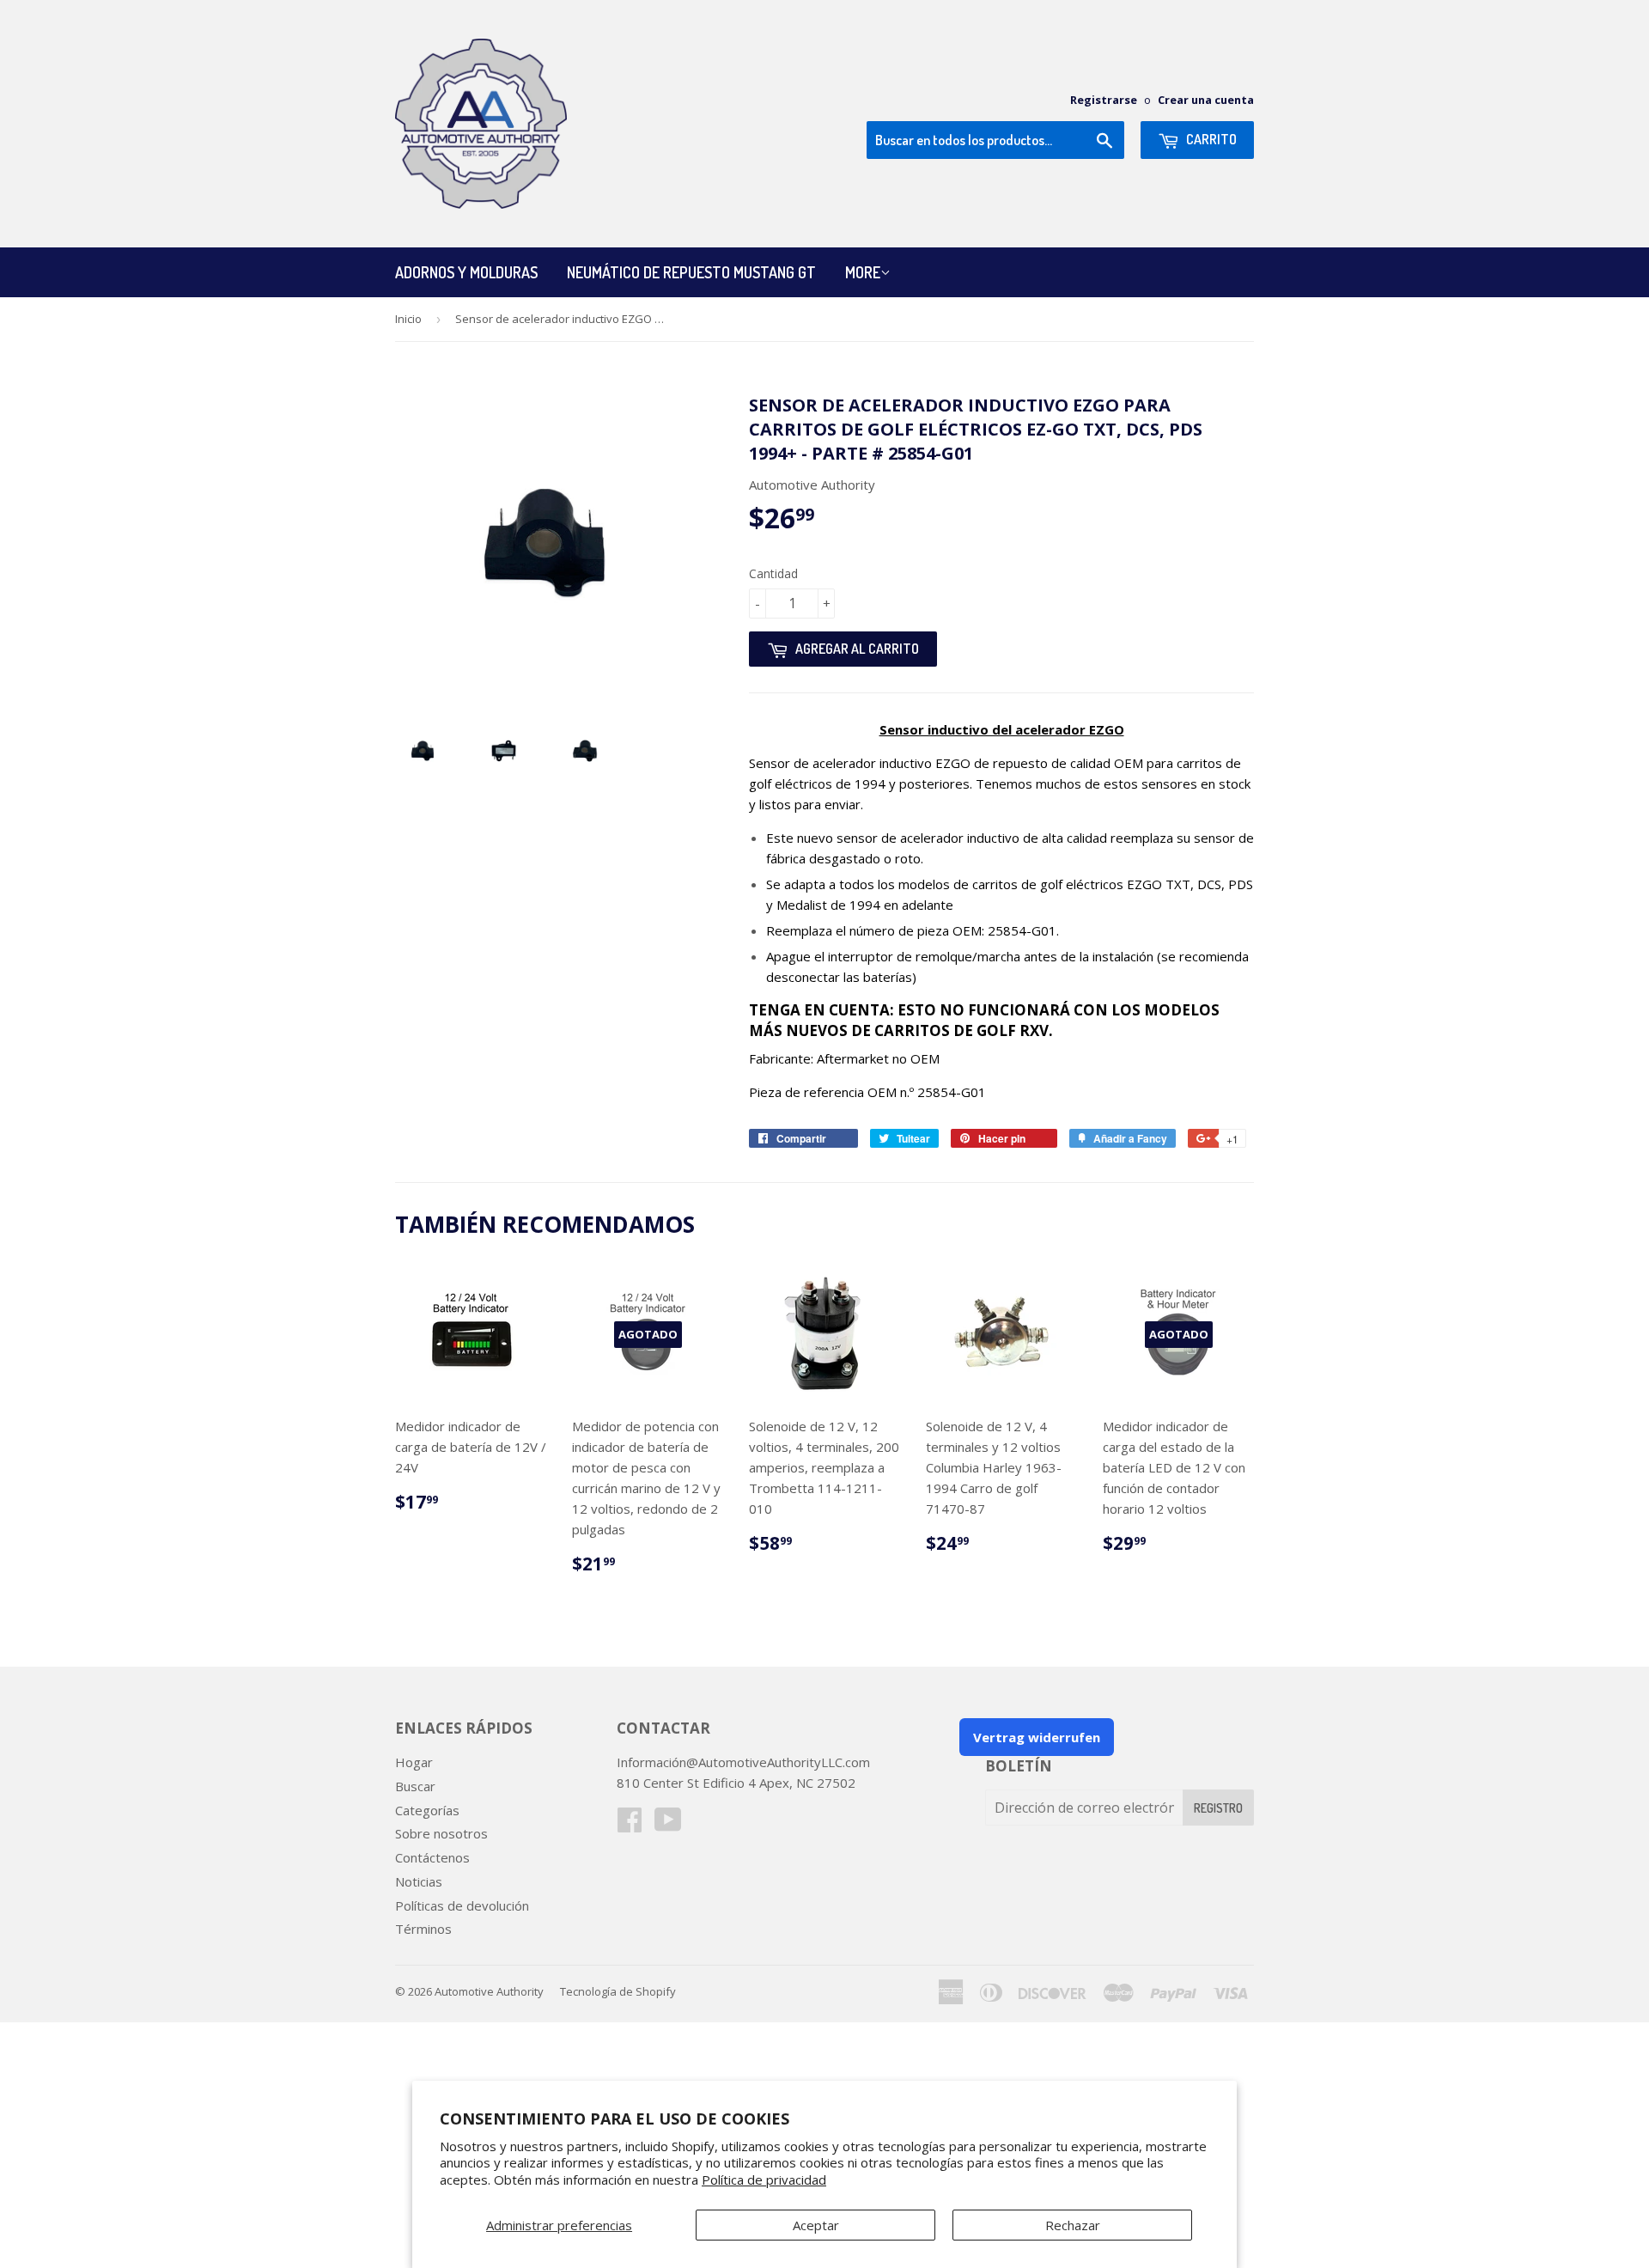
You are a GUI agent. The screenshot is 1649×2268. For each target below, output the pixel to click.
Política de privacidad (764, 2180)
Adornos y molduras (466, 272)
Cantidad (773, 573)
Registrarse (1104, 100)
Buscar (415, 1786)
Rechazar (1073, 2225)
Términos (423, 1929)
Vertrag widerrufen (1037, 1737)
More (863, 272)
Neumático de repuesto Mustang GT (691, 272)
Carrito (1210, 139)
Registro (1218, 1808)
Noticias (419, 1881)
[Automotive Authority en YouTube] (668, 1825)
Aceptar (816, 2225)
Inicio (408, 319)
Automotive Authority (489, 1991)
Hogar (414, 1762)
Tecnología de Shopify (618, 1991)
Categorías (427, 1810)
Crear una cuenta (1206, 100)
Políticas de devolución (462, 1905)
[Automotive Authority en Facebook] (630, 1825)
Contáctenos (432, 1857)
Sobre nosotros (441, 1833)
